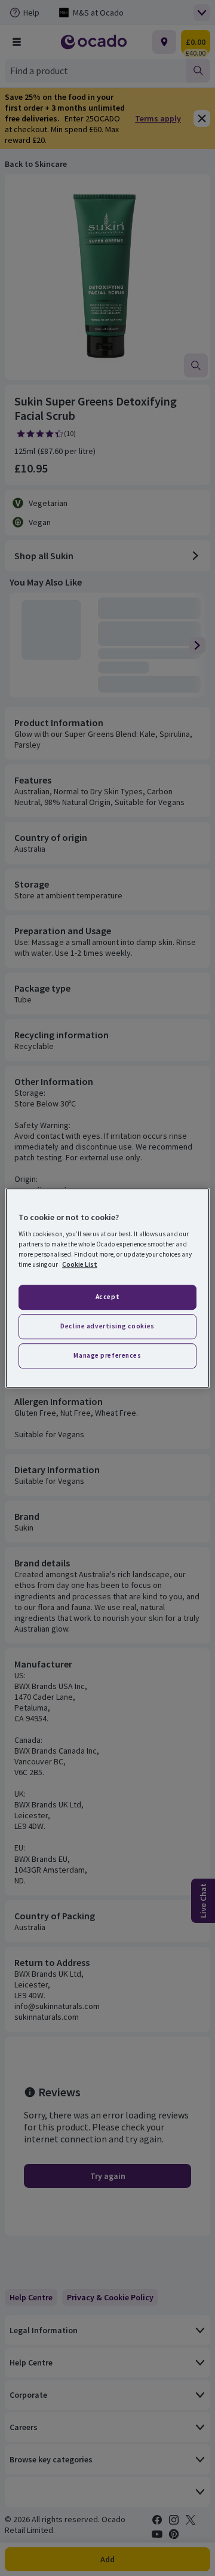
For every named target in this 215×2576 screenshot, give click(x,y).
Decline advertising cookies (107, 1326)
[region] (107, 1288)
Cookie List (80, 1264)
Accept (107, 1297)
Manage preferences (107, 1355)
